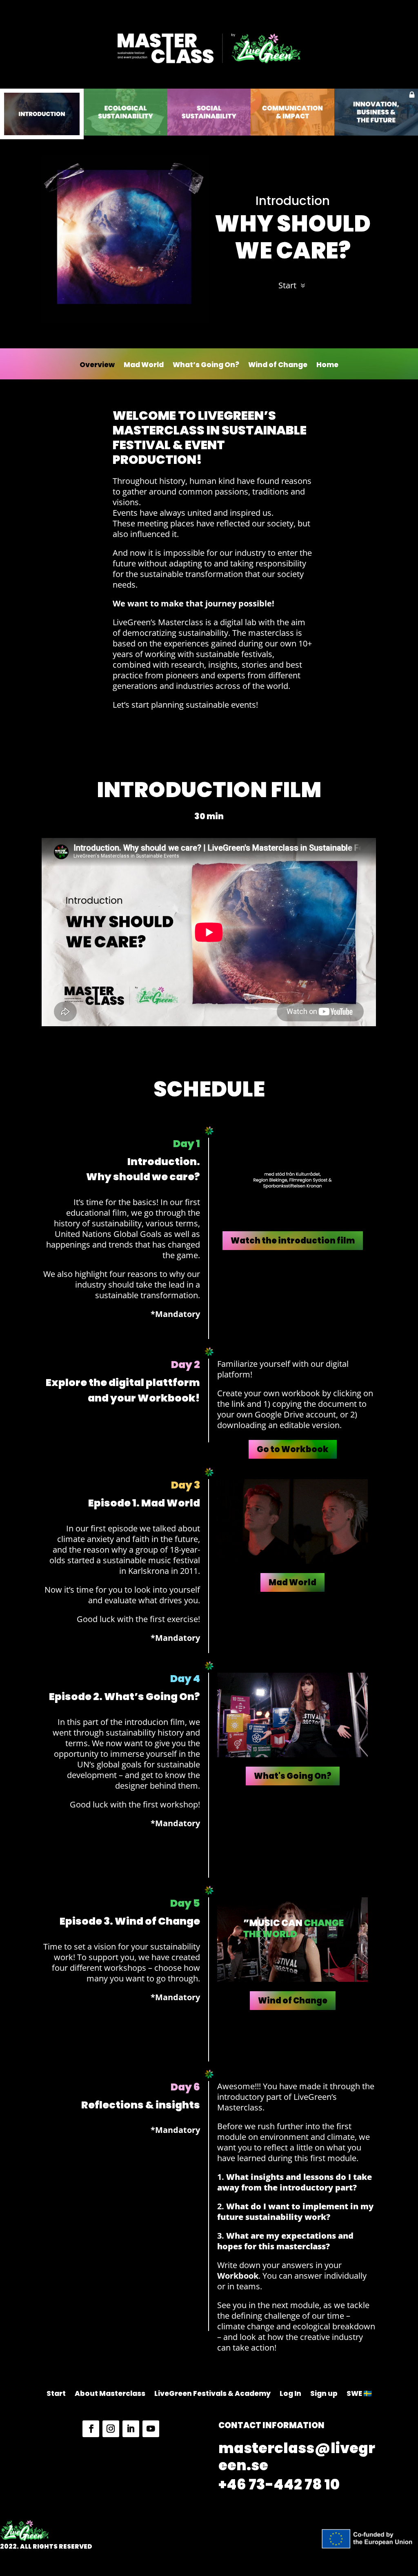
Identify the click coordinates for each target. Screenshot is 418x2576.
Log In (290, 2394)
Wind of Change (278, 366)
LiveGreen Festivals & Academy (212, 2394)
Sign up (324, 2394)
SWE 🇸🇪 (359, 2394)
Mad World (144, 366)
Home (327, 366)
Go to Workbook (293, 1449)
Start (287, 285)
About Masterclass (110, 2394)
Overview (97, 366)
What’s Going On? (206, 366)
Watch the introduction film (293, 1241)
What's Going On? (293, 1776)
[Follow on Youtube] (151, 2429)
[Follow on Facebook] (91, 2429)
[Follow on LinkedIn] (131, 2429)
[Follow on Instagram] (111, 2429)
